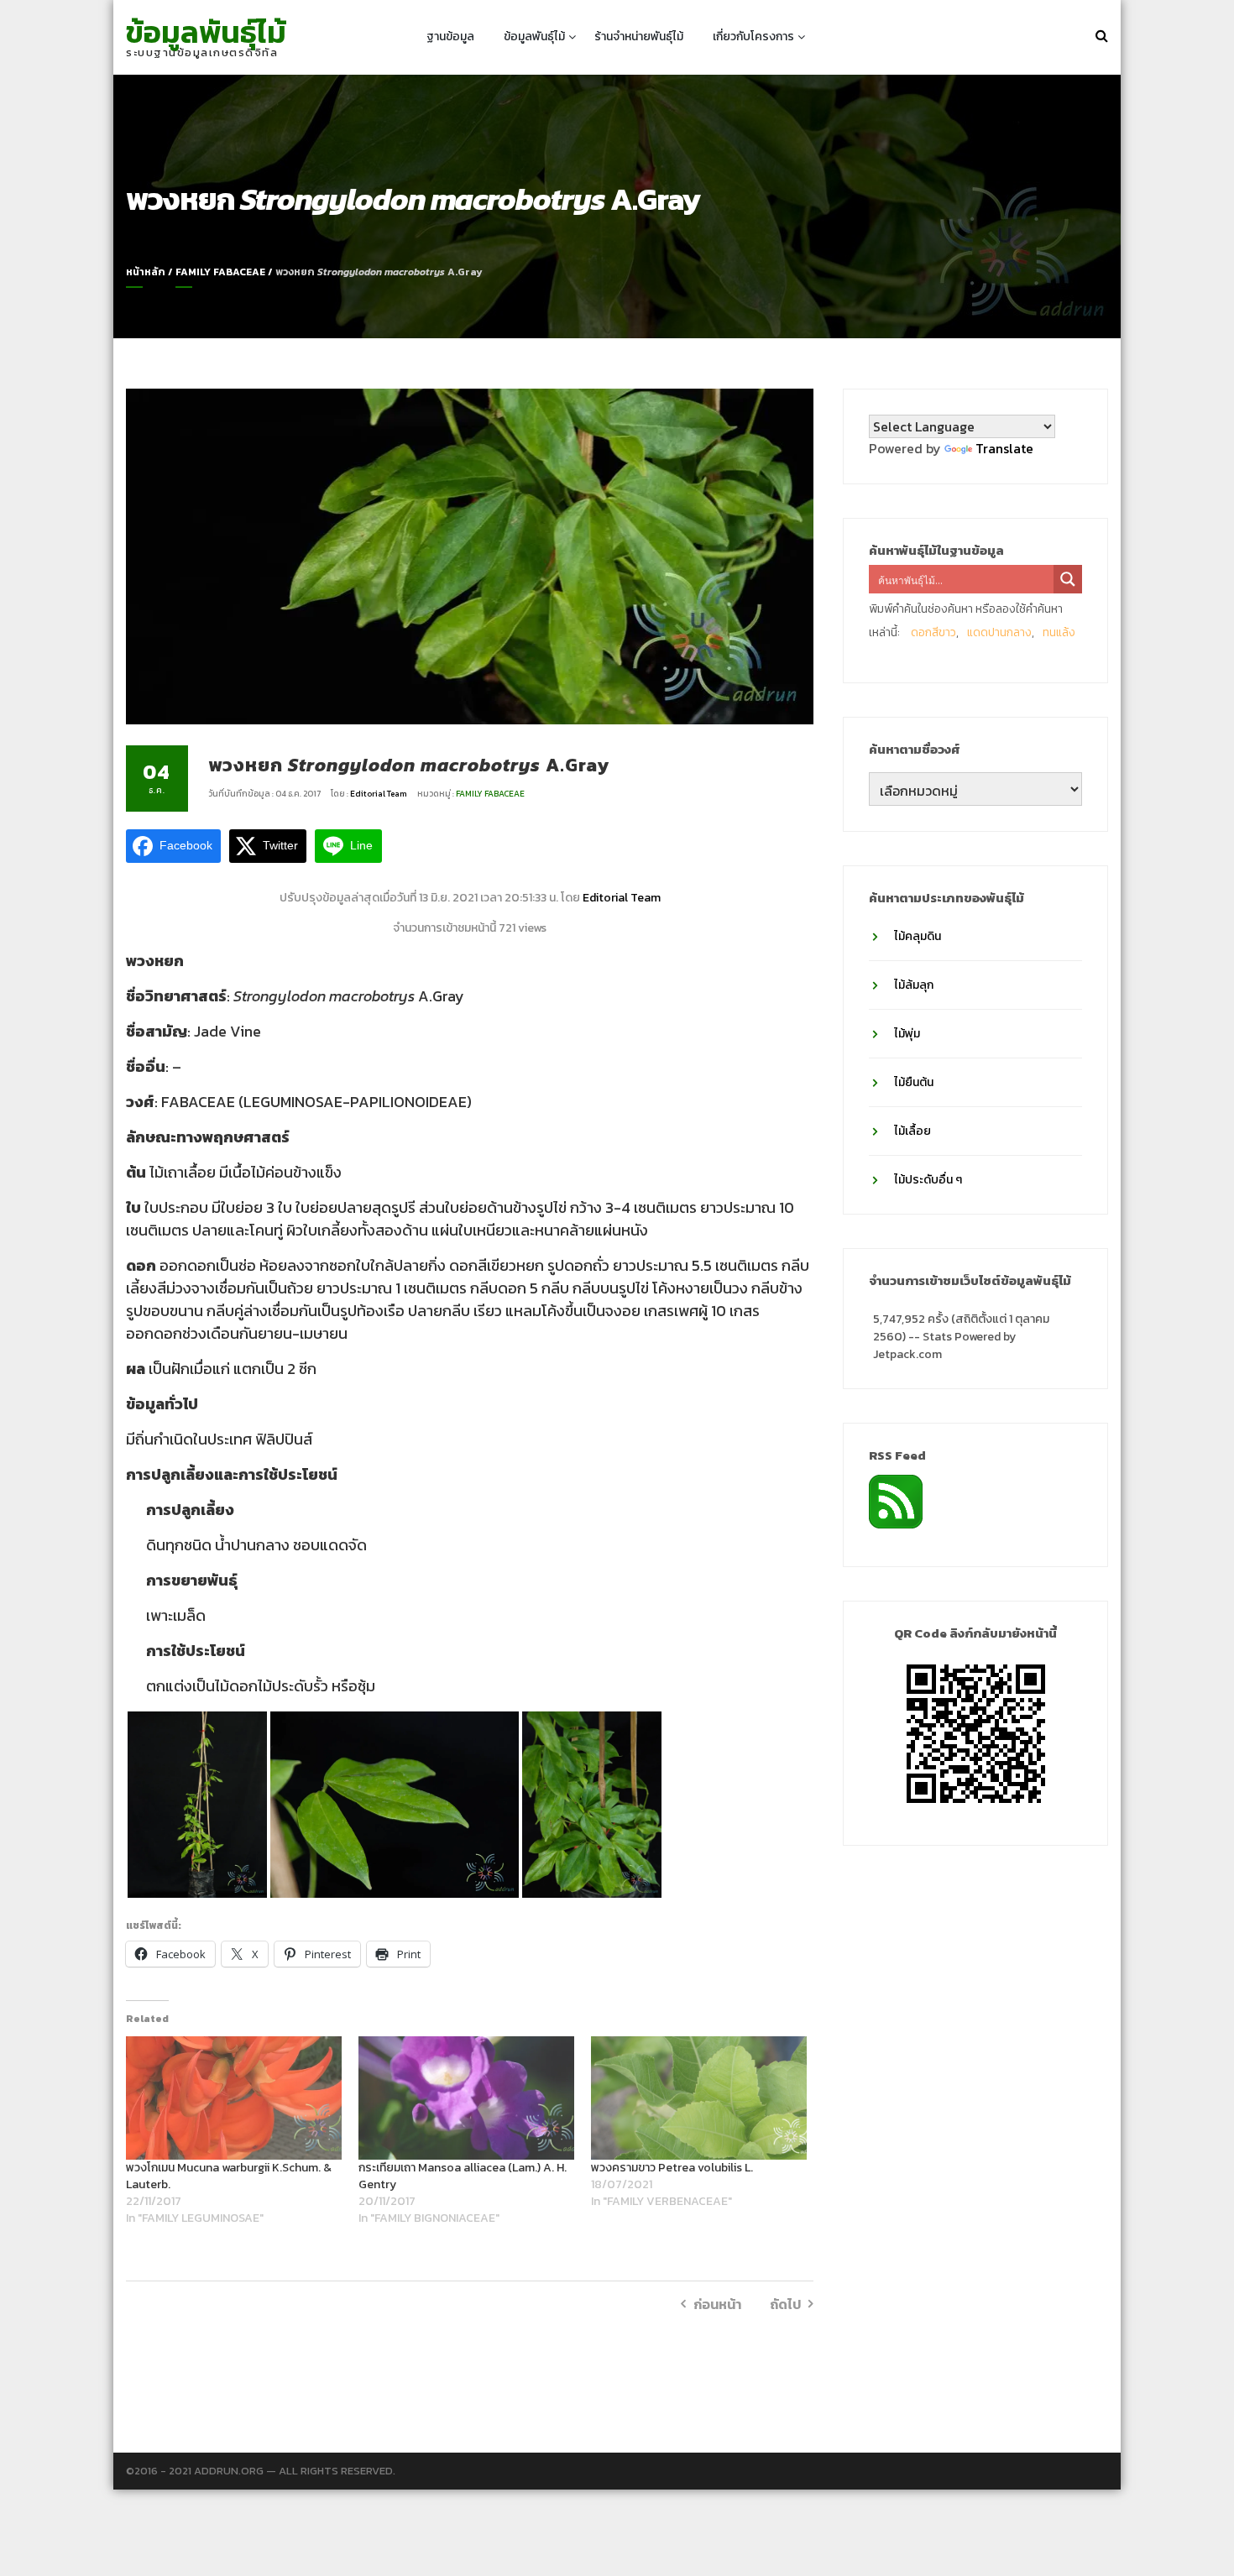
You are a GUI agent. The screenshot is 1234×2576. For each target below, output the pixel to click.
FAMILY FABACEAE (220, 272)
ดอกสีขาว (933, 632)
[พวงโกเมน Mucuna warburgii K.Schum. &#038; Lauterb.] (234, 2098)
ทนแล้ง (1059, 632)
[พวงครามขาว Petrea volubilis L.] (699, 2098)
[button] (197, 1805)
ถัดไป (785, 2304)
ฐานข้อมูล (450, 37)
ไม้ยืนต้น (914, 1082)
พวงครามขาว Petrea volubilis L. (672, 2168)
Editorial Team (379, 794)
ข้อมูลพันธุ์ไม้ (206, 32)
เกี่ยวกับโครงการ (753, 37)
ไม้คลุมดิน (918, 936)
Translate (1004, 448)
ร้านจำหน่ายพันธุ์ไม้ (639, 37)
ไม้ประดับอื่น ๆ (928, 1180)
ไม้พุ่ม (907, 1034)
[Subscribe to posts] (896, 1500)
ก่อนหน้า (717, 2304)
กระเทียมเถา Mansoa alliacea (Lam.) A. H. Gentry (463, 2176)
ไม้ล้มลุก (914, 985)
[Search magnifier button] (1068, 579)
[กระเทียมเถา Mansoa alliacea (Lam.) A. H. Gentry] (466, 2098)
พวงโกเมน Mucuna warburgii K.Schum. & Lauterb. (229, 2176)
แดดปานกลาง (999, 632)
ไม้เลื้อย (912, 1131)
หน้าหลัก (146, 272)
